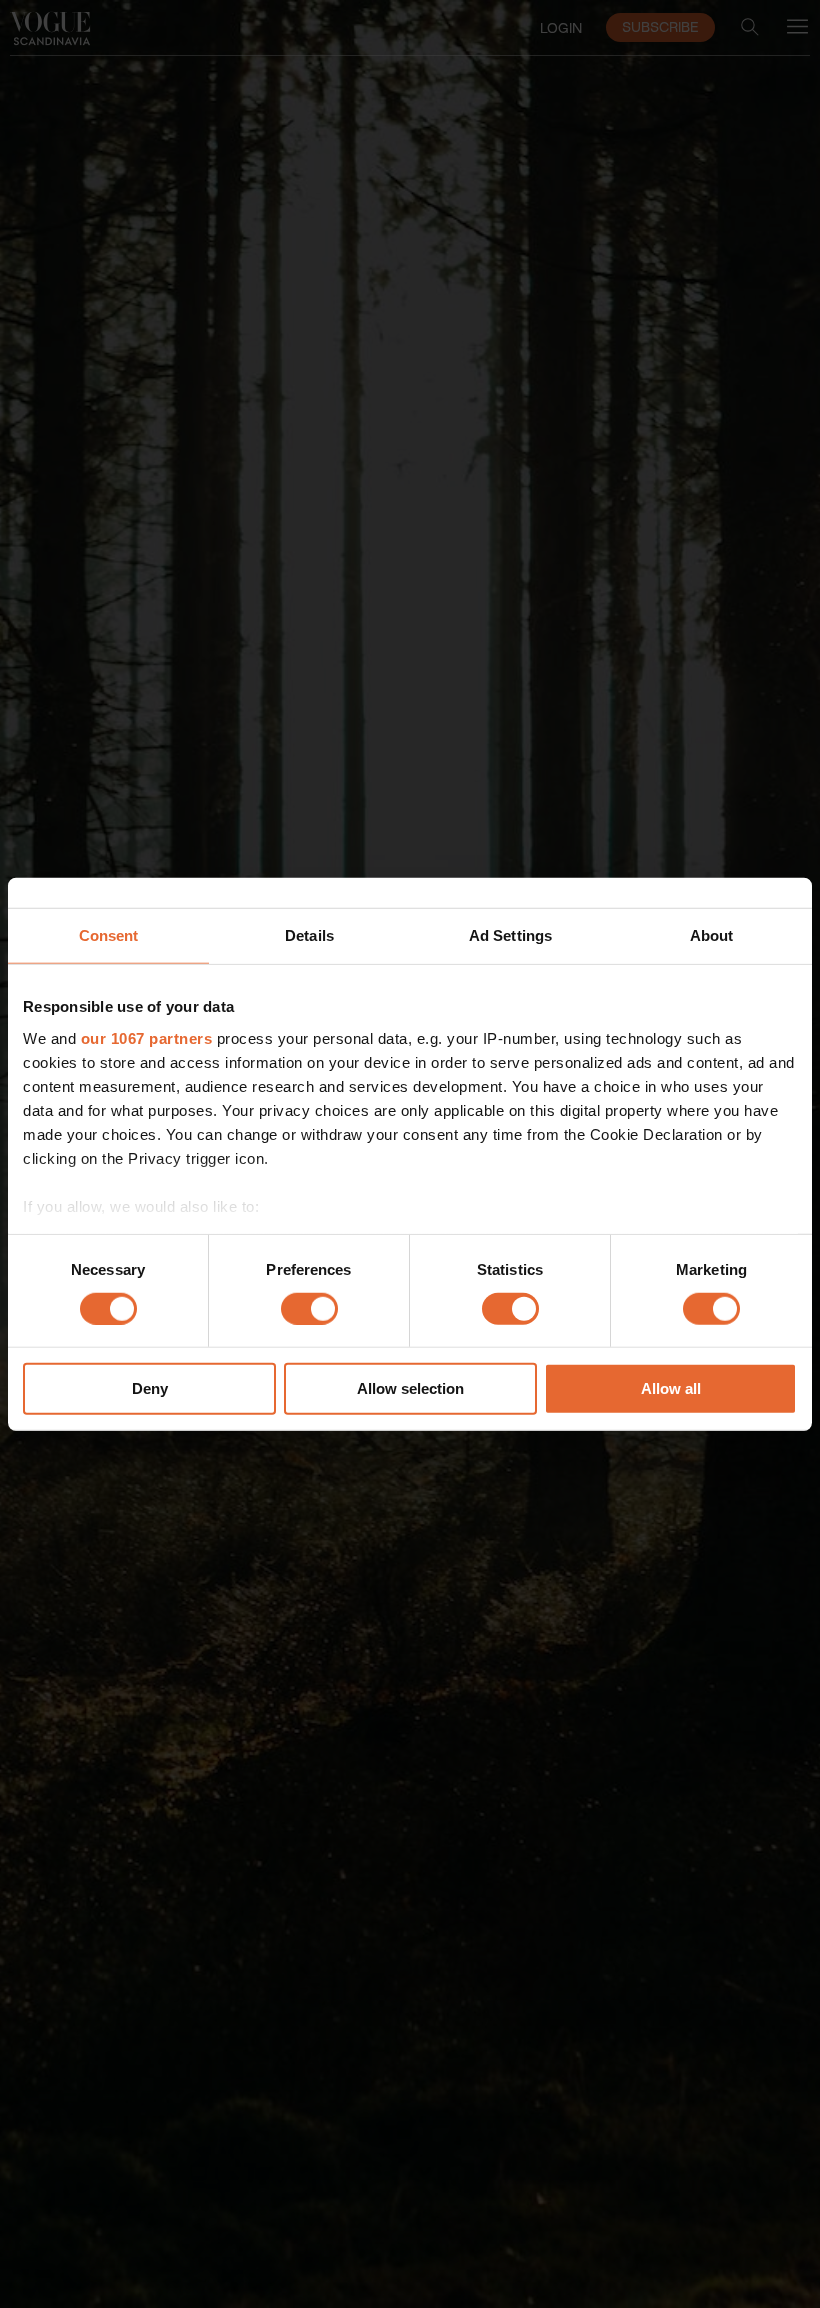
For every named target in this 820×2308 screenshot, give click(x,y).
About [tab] (712, 935)
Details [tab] (309, 935)
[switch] (309, 1309)
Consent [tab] (109, 935)
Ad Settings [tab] (510, 935)
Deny (150, 1388)
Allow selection (410, 1388)
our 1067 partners (147, 1037)
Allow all (671, 1388)
